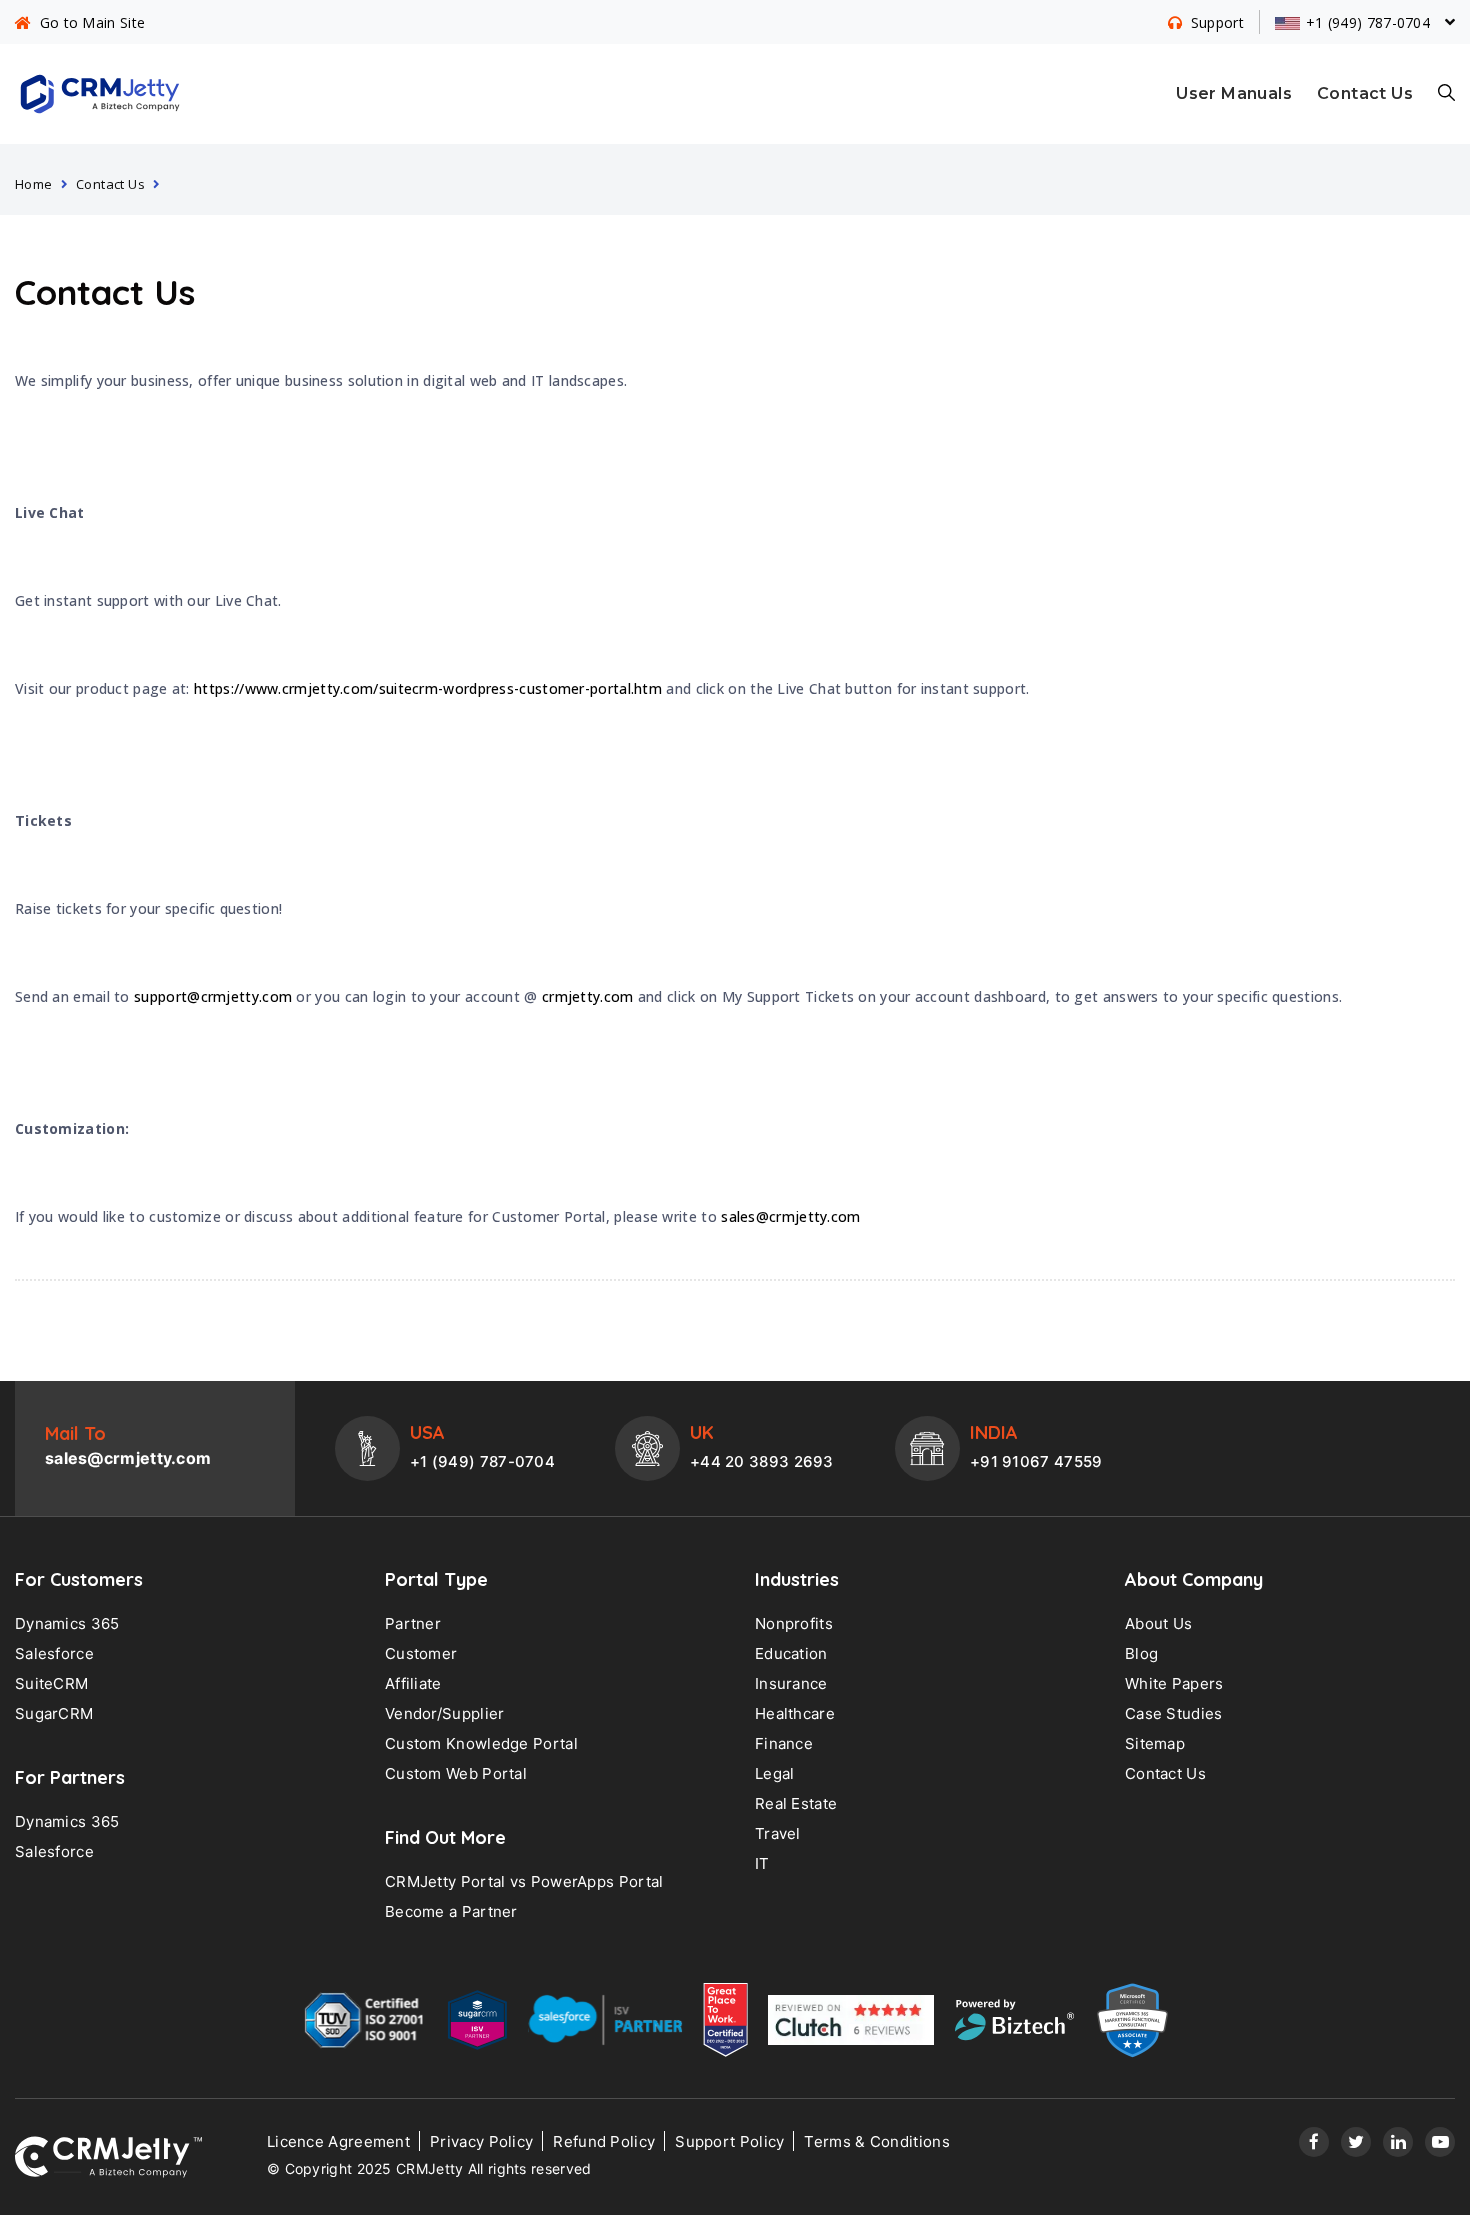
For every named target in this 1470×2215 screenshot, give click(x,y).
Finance (784, 1743)
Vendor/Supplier (445, 1713)
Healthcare (795, 1713)
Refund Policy (604, 2141)
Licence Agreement (338, 2141)
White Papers (1174, 1683)
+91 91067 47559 (1036, 1461)
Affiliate (413, 1683)
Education (791, 1653)
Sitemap (1155, 1743)
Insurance (791, 1683)
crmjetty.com (588, 996)
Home (34, 184)
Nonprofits (794, 1623)
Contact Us (1365, 93)
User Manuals (1234, 93)
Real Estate (796, 1803)
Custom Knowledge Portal (481, 1743)
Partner (413, 1623)
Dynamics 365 (67, 1623)
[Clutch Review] (851, 2025)
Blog (1141, 1653)
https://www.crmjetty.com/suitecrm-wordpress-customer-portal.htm (428, 688)
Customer (421, 1653)
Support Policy (729, 2141)
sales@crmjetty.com (790, 1216)
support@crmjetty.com (213, 996)
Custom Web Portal (456, 1773)
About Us (1158, 1623)
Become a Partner (451, 1911)
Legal (775, 1773)
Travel (778, 1833)
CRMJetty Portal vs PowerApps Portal (524, 1881)
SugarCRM (54, 1713)
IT (762, 1863)
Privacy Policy (481, 2141)
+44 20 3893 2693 (762, 1461)
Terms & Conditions (876, 2141)
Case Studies (1174, 1713)
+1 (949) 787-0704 (482, 1461)
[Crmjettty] (108, 2157)
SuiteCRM (51, 1683)
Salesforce (54, 1653)
